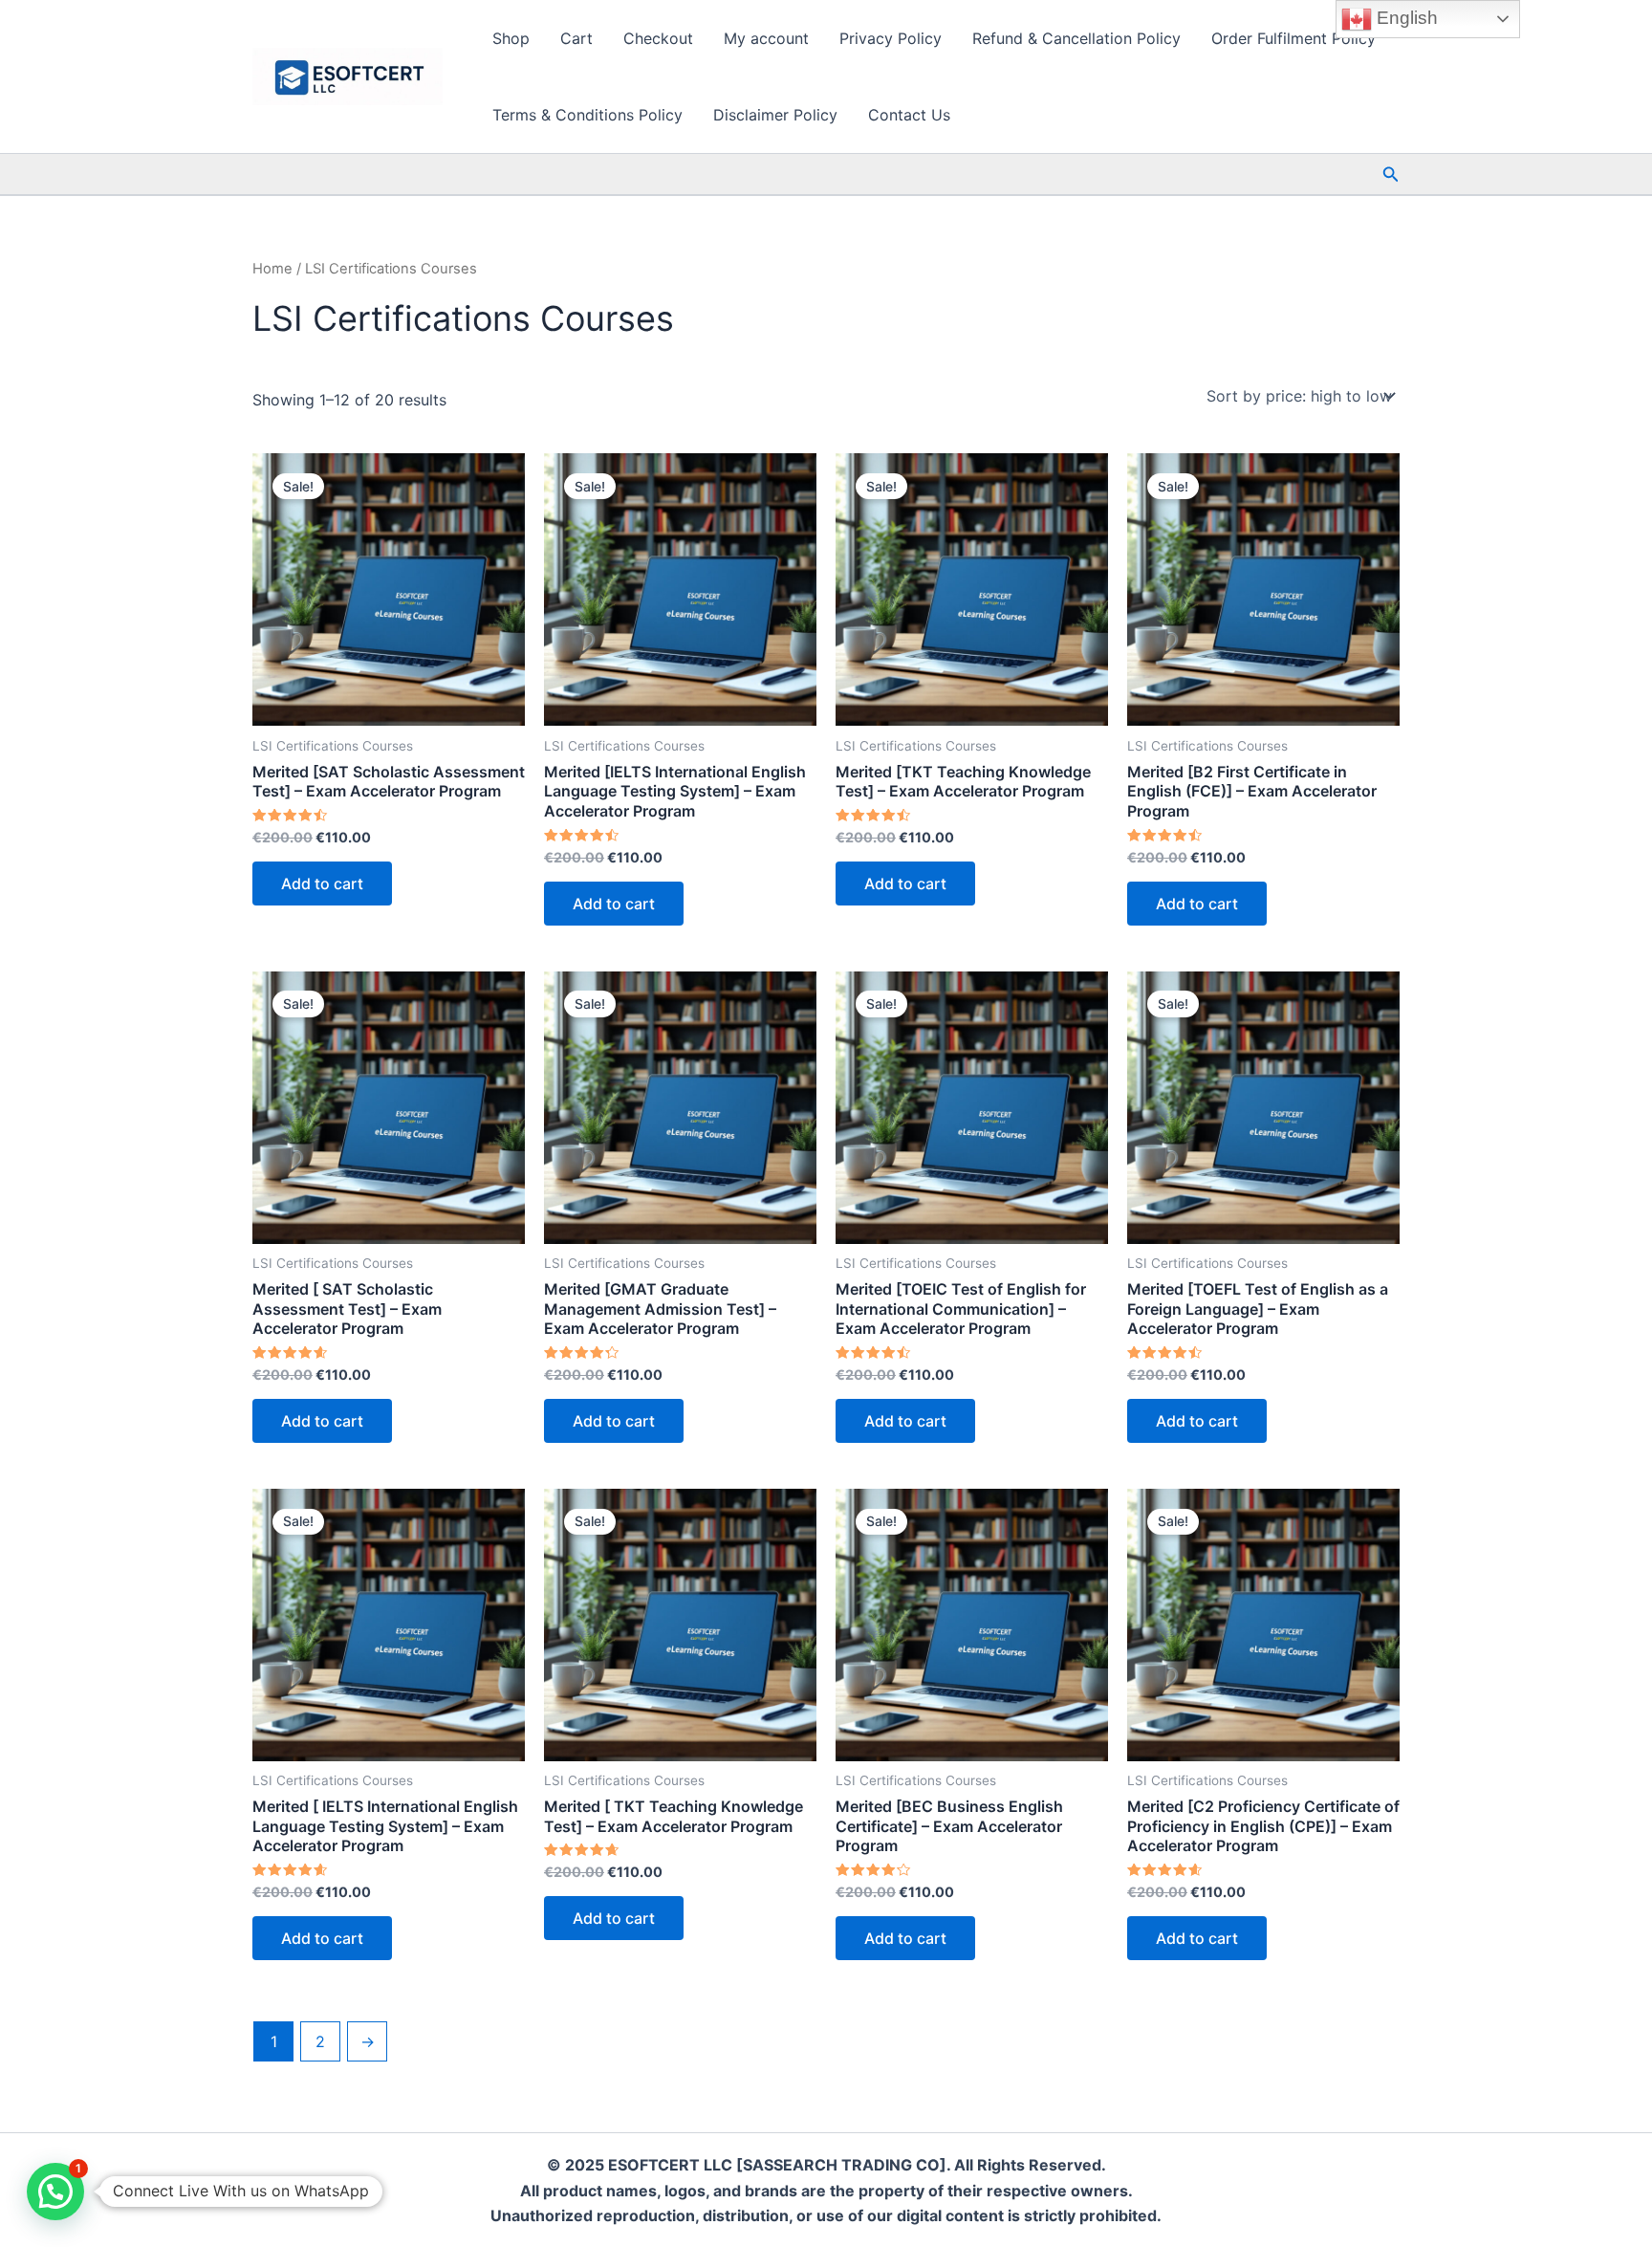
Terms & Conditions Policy (587, 115)
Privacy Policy (891, 38)
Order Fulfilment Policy (1293, 38)
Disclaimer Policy (775, 115)
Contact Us (909, 115)
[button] (1391, 175)
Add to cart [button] (322, 884)
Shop (511, 38)
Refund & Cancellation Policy (1076, 38)
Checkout (658, 38)
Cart (576, 38)
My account (766, 38)
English (1405, 18)
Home (272, 269)
